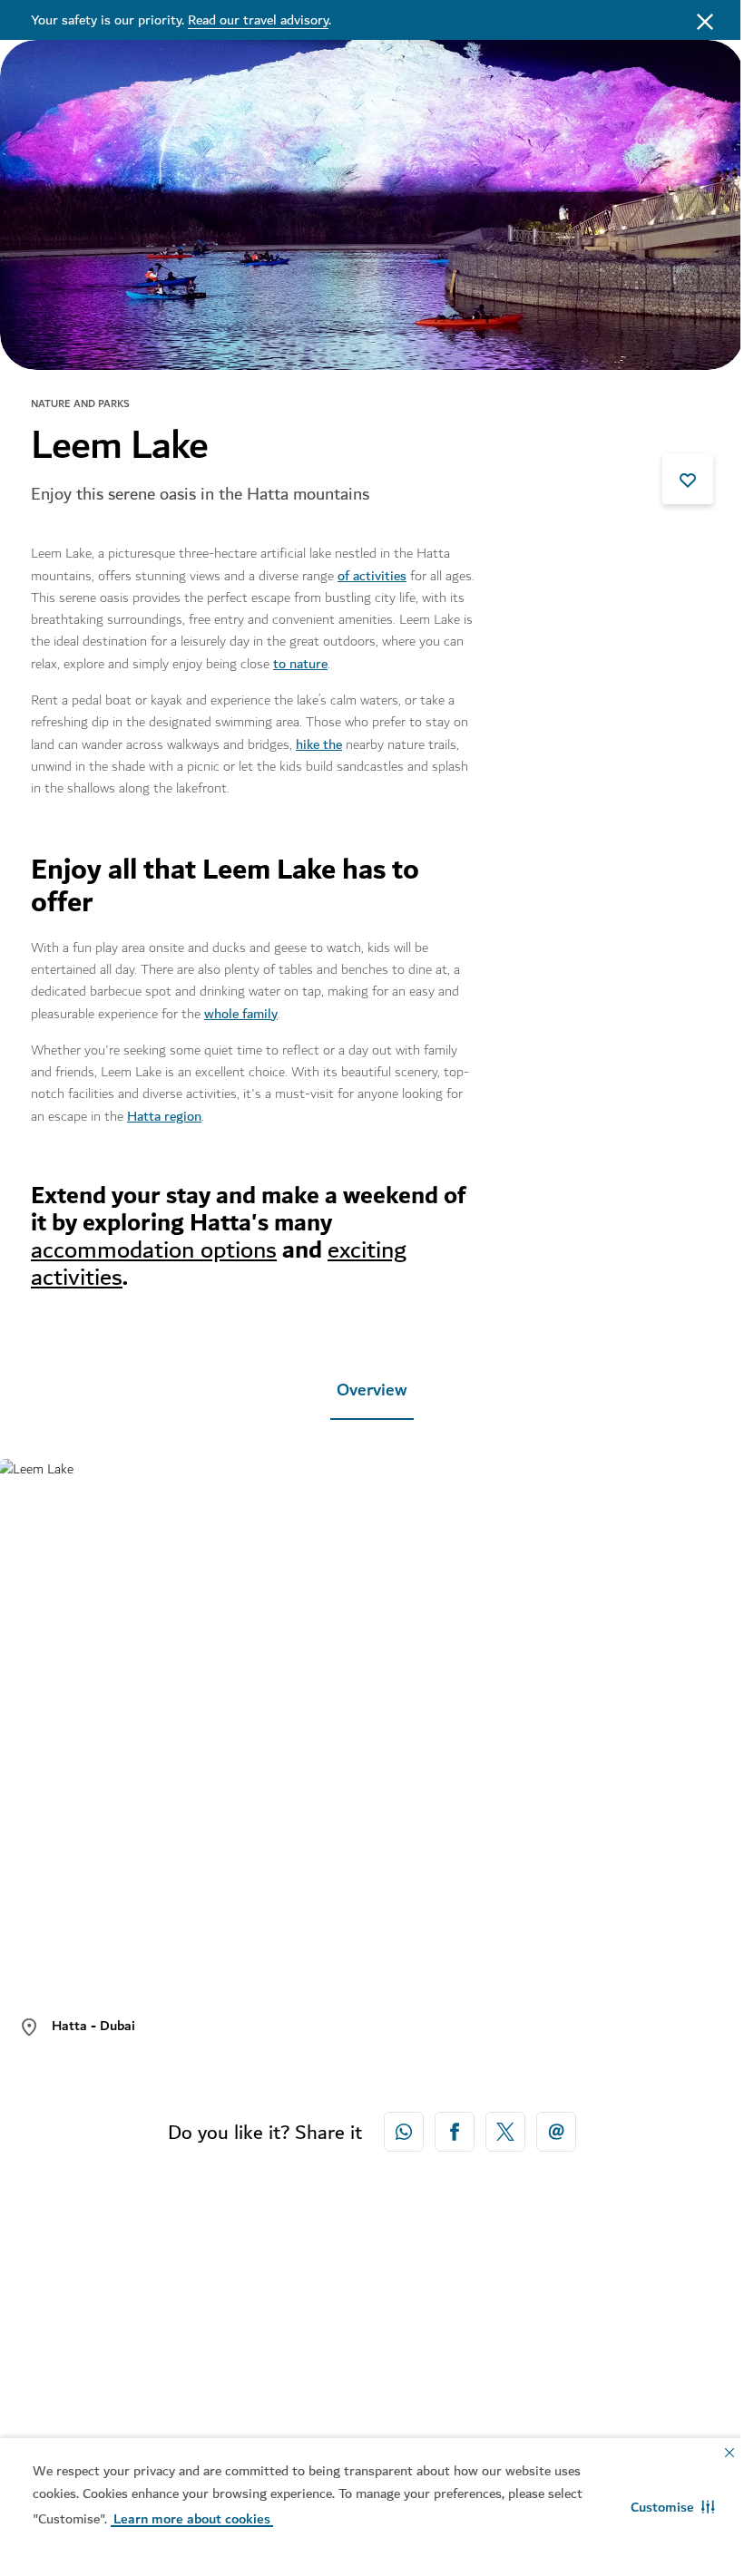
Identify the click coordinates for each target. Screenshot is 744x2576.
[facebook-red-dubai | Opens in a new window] (455, 2132)
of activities (372, 576)
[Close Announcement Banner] (705, 20)
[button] (673, 2507)
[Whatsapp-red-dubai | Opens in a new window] (404, 2132)
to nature (300, 664)
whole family (241, 1014)
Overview (372, 1390)
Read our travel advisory (258, 20)
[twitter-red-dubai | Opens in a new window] (505, 2132)
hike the (319, 744)
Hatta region (164, 1116)
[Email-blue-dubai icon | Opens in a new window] (556, 2132)
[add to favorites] (688, 479)
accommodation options (154, 1250)
